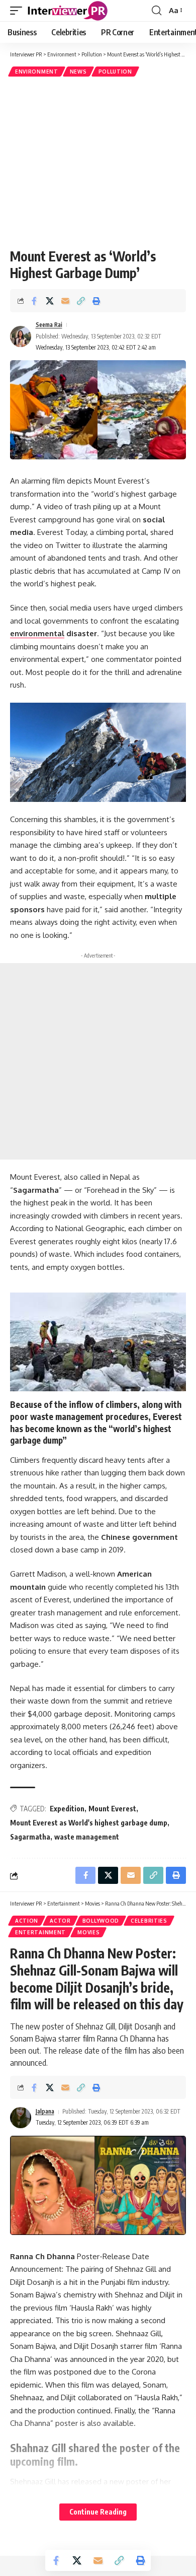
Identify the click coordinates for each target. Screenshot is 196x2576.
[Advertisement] (98, 162)
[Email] (65, 301)
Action (27, 1921)
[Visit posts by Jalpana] (21, 2118)
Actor (60, 1921)
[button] (19, 11)
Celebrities (149, 1921)
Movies (88, 1932)
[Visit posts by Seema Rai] (21, 336)
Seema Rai (49, 325)
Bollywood (101, 1921)
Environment (37, 72)
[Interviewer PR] (68, 11)
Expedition (67, 1809)
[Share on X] (50, 301)
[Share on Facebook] (34, 301)
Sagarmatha (30, 1837)
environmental (37, 633)
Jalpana (45, 2111)
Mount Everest (112, 1809)
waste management (87, 1837)
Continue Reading (98, 2512)
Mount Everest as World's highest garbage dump (89, 1823)
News (78, 72)
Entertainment (40, 1932)
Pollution (115, 72)
